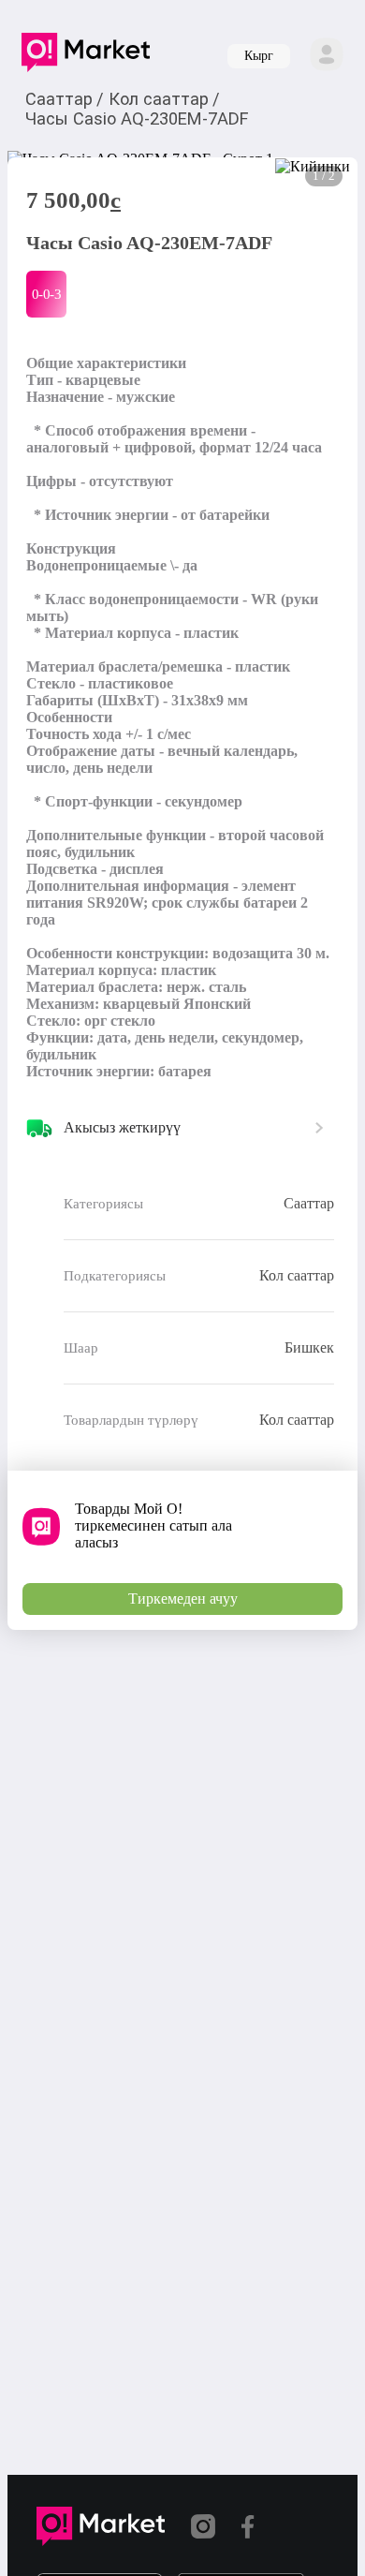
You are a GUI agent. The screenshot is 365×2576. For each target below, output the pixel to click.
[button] (86, 56)
